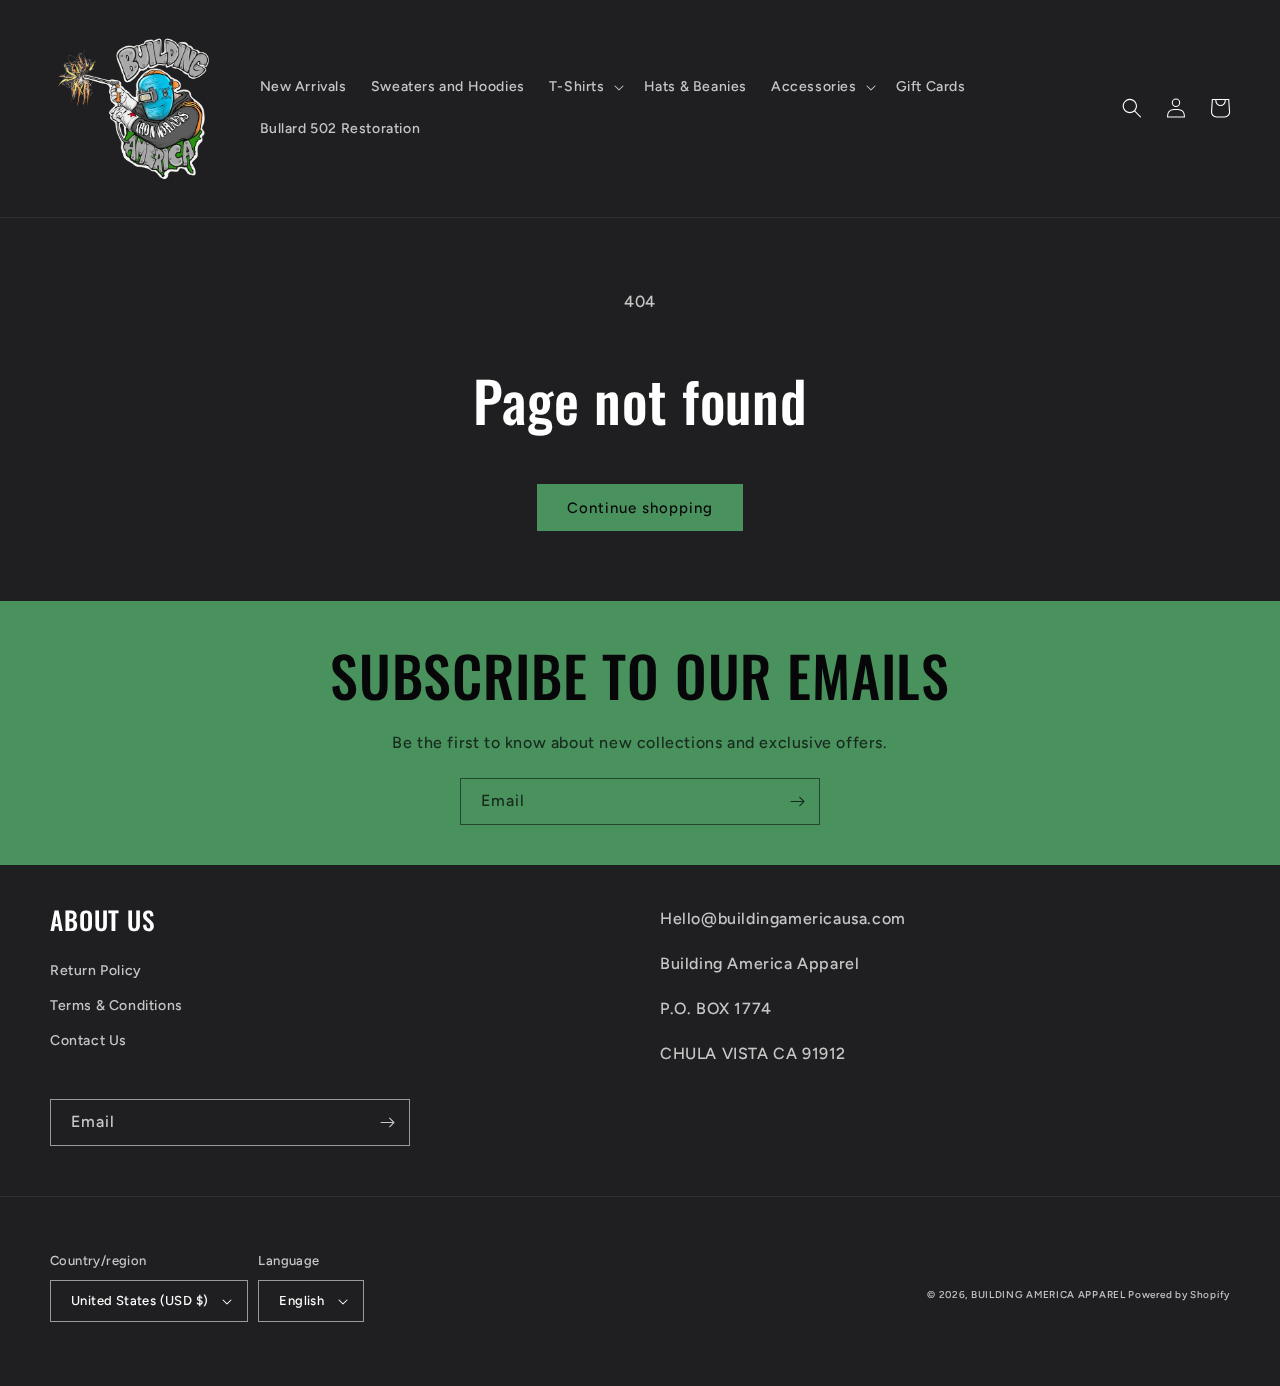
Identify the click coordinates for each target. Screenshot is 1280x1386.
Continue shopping (640, 508)
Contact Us (88, 1040)
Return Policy (96, 970)
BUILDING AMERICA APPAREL (1050, 1294)
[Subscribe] (797, 801)
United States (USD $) (139, 1300)
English (301, 1300)
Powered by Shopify (1179, 1294)
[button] (584, 87)
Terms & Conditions (116, 1005)
